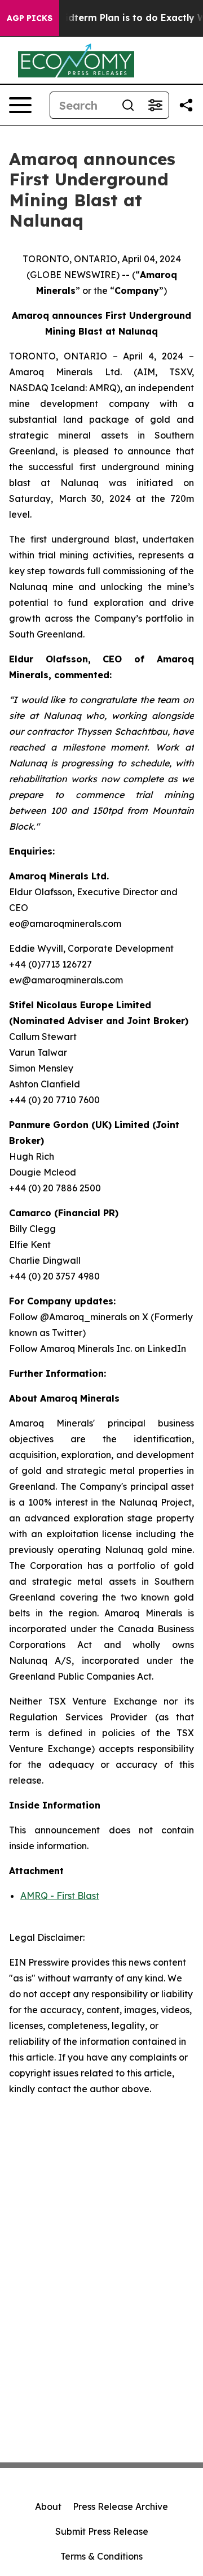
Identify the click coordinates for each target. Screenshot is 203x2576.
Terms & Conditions (101, 2556)
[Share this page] (186, 105)
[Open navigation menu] (20, 105)
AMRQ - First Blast (60, 1896)
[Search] (128, 105)
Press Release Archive (120, 2506)
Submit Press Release (102, 2531)
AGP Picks (30, 18)
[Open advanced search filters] (155, 105)
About (48, 2506)
